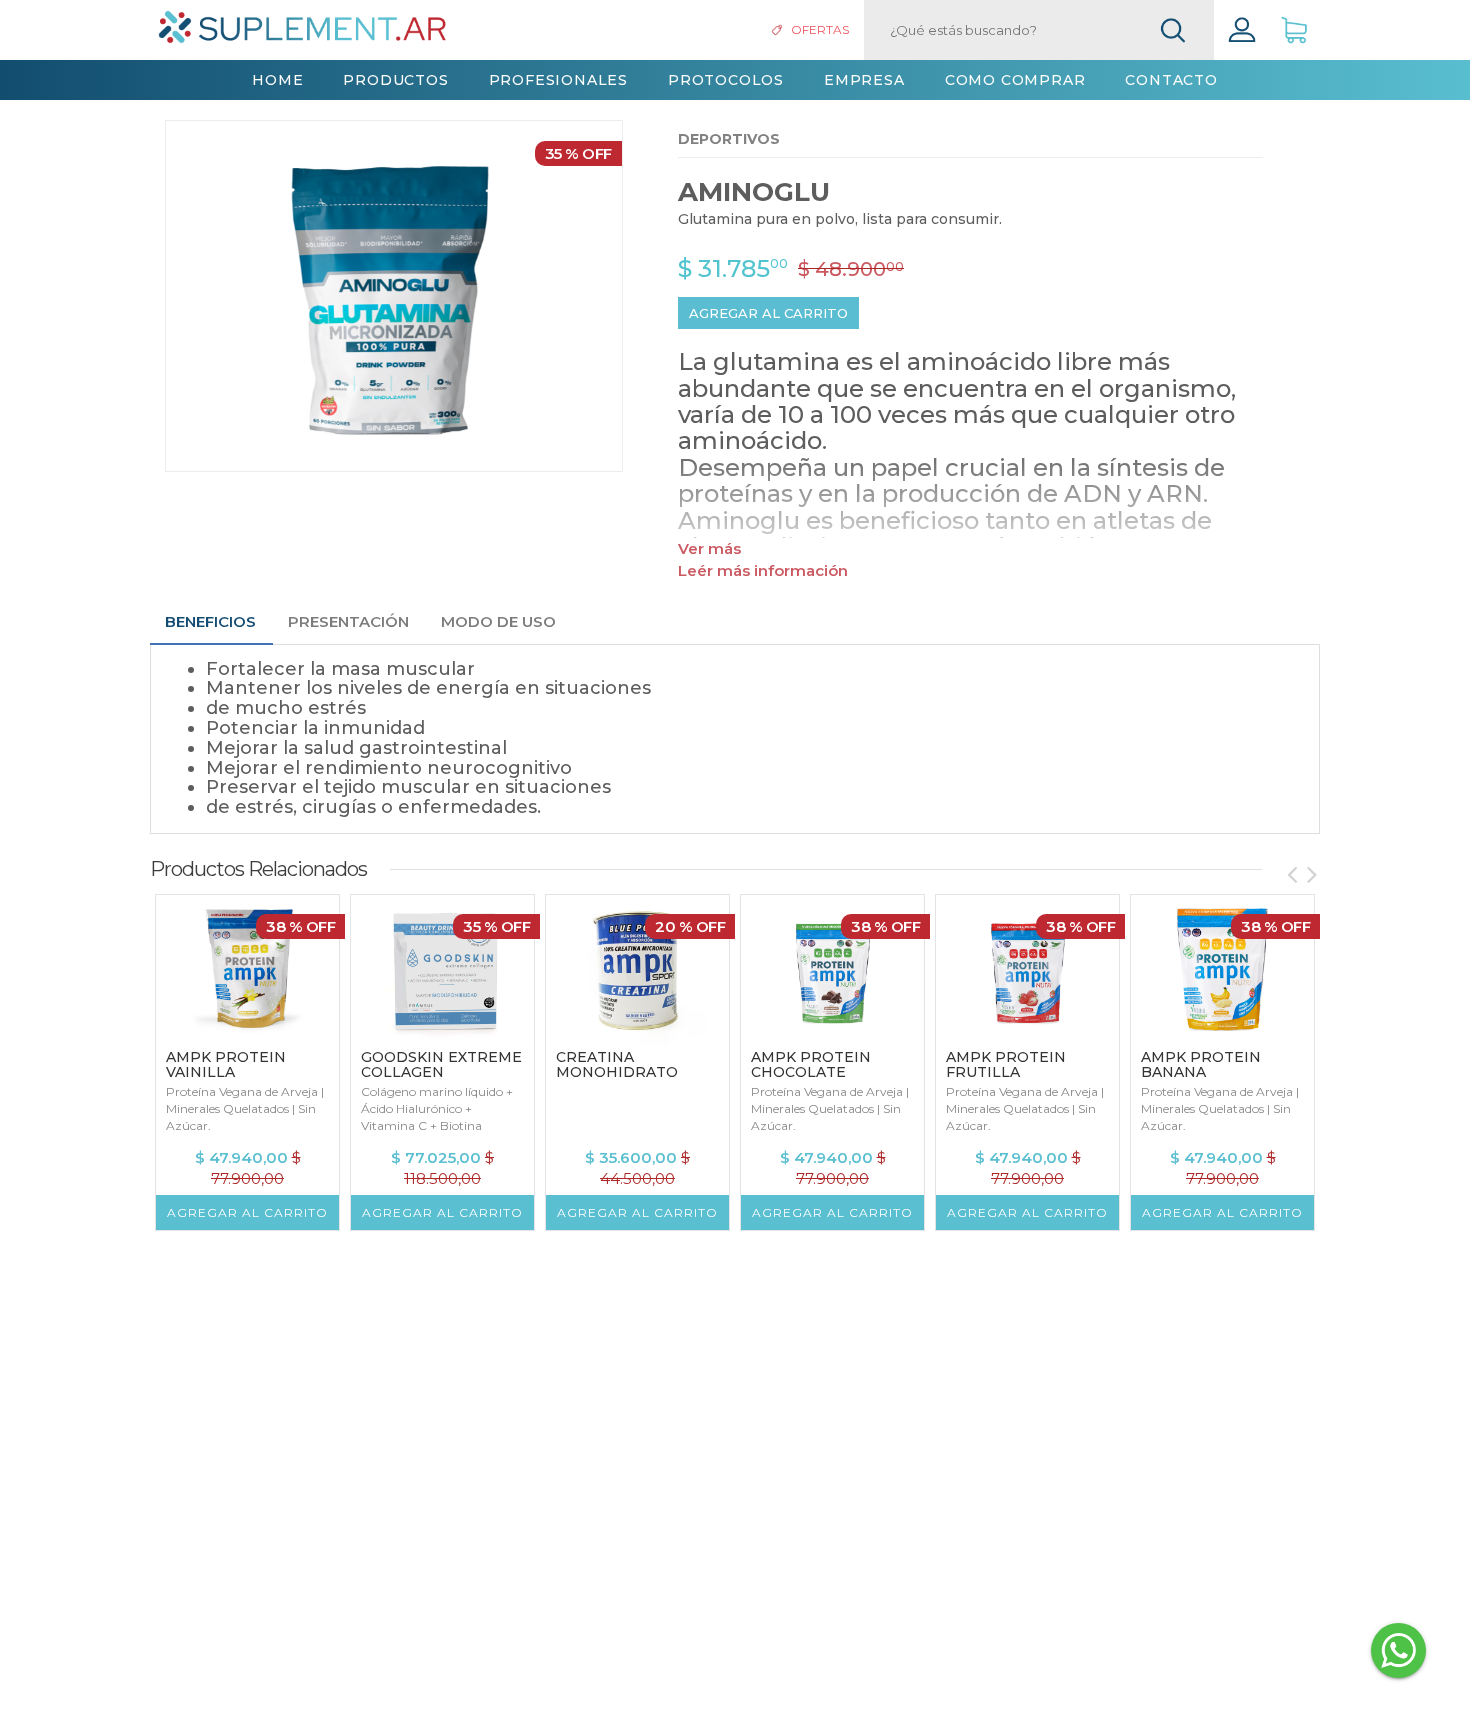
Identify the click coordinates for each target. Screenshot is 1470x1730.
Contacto (1171, 80)
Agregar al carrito (768, 313)
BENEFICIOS (210, 621)
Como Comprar (1015, 80)
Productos (395, 80)
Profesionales (558, 80)
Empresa (864, 80)
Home (277, 80)
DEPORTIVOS (729, 139)
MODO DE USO (498, 621)
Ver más (709, 548)
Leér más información (763, 570)
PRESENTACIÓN (348, 621)
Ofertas (820, 29)
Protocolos (726, 80)
